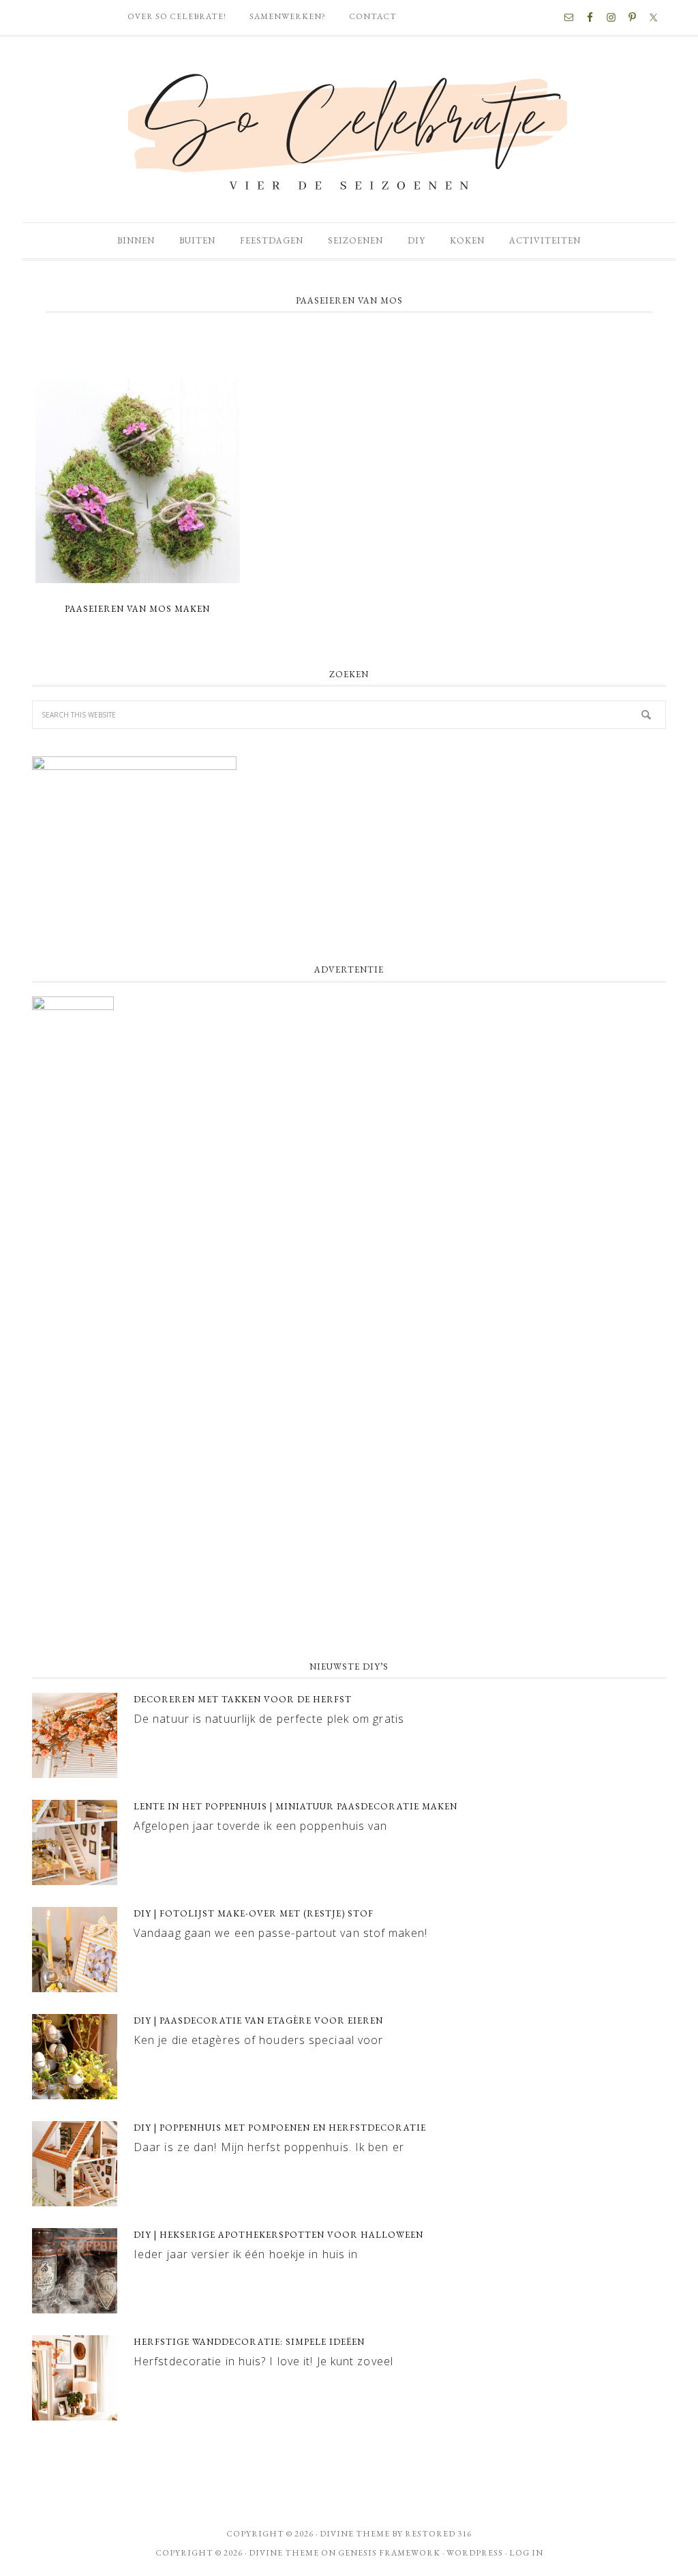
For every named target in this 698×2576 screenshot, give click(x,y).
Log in (526, 2553)
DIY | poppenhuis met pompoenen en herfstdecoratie (280, 2128)
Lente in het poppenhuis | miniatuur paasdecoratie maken (295, 1806)
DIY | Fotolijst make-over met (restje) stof (254, 1913)
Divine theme (355, 2534)
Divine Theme (284, 2553)
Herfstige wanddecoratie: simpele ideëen (249, 2342)
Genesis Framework (389, 2553)
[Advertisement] (349, 1539)
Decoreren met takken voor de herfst (243, 1699)
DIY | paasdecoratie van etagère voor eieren (258, 2020)
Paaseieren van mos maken (137, 609)
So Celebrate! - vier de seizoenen (349, 130)
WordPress (475, 2553)
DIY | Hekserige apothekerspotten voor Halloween (278, 2235)
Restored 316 (438, 2534)
